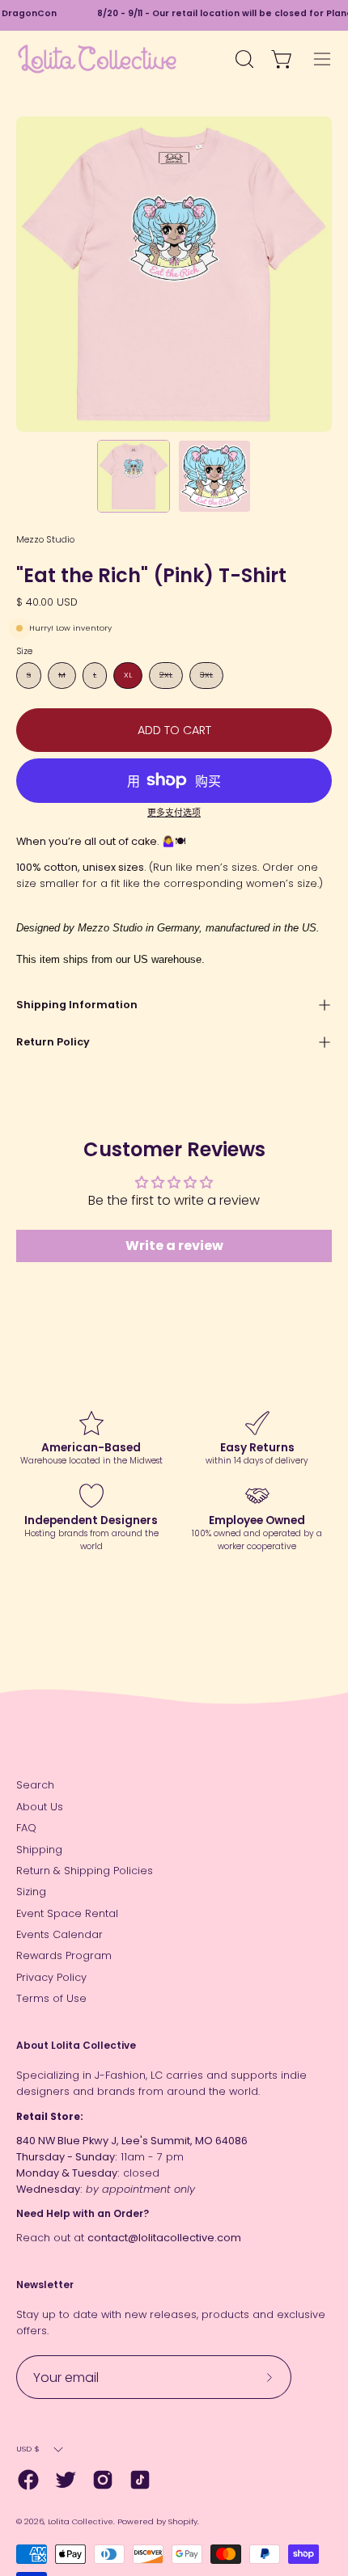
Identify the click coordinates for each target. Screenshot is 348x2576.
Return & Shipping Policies (85, 1871)
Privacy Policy (51, 1977)
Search (35, 1785)
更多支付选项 (174, 813)
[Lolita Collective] (97, 59)
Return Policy (53, 1042)
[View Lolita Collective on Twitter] (66, 2480)
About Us (40, 1807)
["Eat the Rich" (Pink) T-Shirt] (134, 476)
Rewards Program (64, 1955)
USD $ (28, 2449)
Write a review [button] (174, 1246)
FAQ (26, 1828)
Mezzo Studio (45, 539)
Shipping (39, 1850)
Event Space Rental (67, 1913)
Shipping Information (77, 1005)
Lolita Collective (81, 2521)
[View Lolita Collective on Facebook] (28, 2480)
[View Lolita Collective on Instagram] (103, 2480)
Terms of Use (51, 1998)
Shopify (183, 2521)
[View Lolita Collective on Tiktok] (140, 2480)
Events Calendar (59, 1934)
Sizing (31, 1892)
